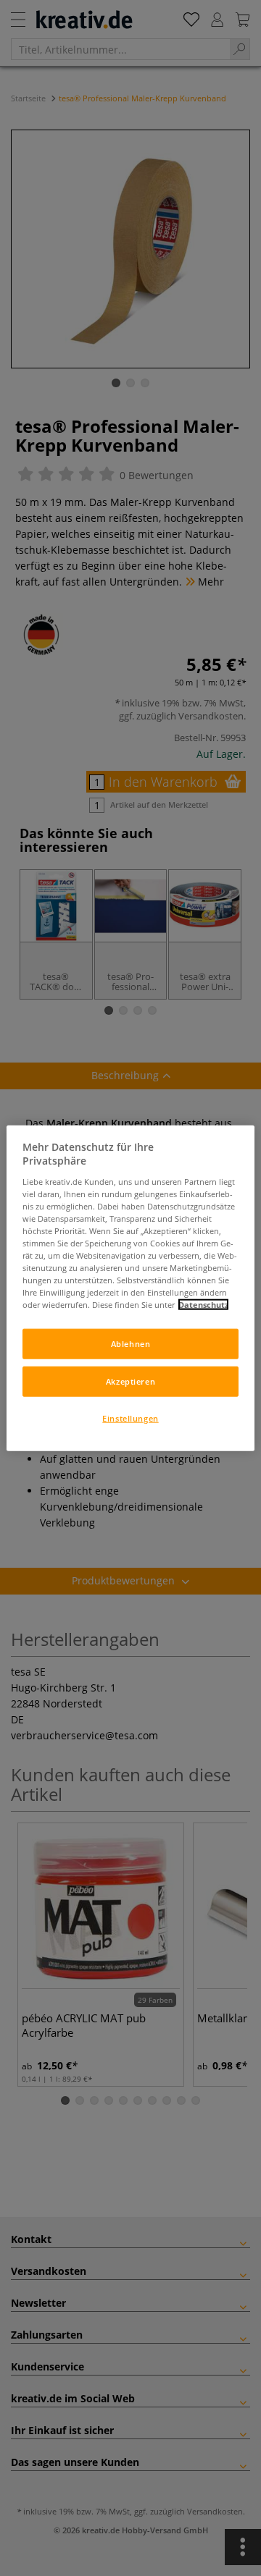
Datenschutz (203, 1305)
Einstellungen (130, 1418)
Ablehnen (131, 1344)
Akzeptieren (130, 1381)
